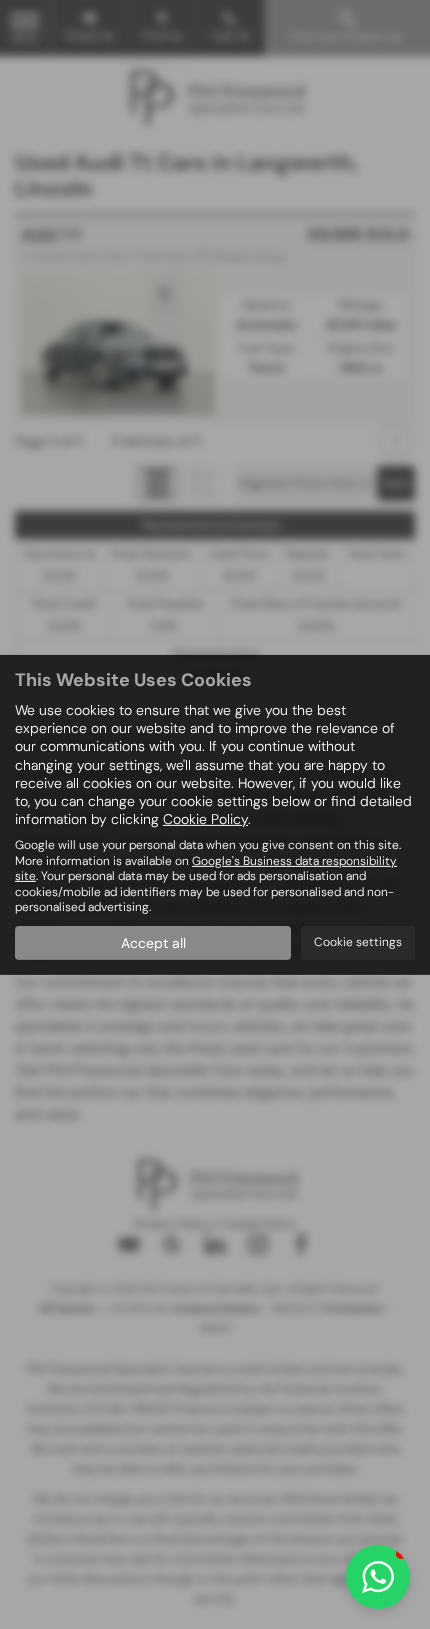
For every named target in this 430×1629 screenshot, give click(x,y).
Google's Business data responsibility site (206, 868)
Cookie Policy (205, 819)
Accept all (153, 943)
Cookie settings (358, 942)
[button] (378, 1577)
